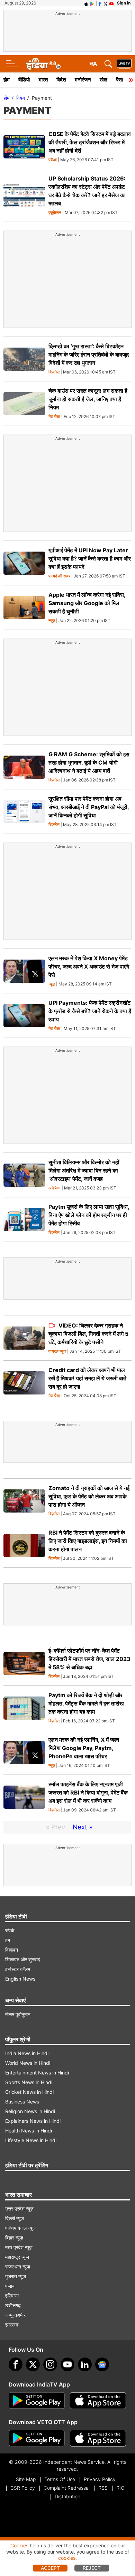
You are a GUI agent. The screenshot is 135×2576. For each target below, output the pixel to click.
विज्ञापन (12, 1950)
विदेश (61, 80)
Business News (22, 2102)
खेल (103, 80)
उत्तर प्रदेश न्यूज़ (19, 2209)
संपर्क (10, 1930)
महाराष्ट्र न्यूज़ (17, 2257)
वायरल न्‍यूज (57, 1352)
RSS (103, 2488)
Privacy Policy (100, 2479)
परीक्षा (53, 160)
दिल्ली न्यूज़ (15, 2218)
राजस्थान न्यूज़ (18, 2267)
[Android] (92, 3)
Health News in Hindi (29, 2131)
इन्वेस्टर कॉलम (18, 1969)
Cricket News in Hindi (29, 2092)
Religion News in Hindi (30, 2111)
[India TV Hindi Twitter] (106, 3)
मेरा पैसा (54, 417)
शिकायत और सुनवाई (23, 1959)
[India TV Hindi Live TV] (124, 64)
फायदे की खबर (59, 576)
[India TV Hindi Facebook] (100, 3)
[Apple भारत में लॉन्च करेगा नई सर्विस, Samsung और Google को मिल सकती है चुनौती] (24, 608)
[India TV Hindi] (43, 64)
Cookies (19, 2545)
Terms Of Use (60, 2479)
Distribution (67, 2496)
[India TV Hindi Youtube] (111, 3)
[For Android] (37, 2438)
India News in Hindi (27, 2053)
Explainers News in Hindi (33, 2121)
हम (8, 1940)
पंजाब (10, 2286)
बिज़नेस (54, 372)
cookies (67, 2558)
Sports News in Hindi (29, 2082)
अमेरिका (55, 1188)
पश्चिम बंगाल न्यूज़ (20, 2228)
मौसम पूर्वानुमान (18, 2014)
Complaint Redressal (67, 2488)
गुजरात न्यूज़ (16, 2276)
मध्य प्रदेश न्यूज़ (19, 2247)
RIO (120, 2488)
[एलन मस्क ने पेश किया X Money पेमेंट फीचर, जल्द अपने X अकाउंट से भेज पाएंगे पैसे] (24, 971)
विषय (21, 98)
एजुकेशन (55, 213)
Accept (50, 2568)
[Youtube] (67, 2364)
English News (20, 1979)
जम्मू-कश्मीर (15, 2315)
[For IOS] (98, 2438)
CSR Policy (23, 2488)
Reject (92, 2568)
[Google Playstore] (37, 2401)
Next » (83, 1827)
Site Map (26, 2479)
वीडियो (24, 80)
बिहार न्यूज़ (14, 2238)
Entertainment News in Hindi (37, 2073)
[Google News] (102, 2364)
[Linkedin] (85, 2364)
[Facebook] (16, 2364)
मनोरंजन (83, 80)
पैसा (119, 80)
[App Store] (98, 2401)
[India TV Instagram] (50, 2364)
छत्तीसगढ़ (13, 2305)
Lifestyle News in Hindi (31, 2140)
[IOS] (86, 3)
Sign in (124, 3)
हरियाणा (12, 2296)
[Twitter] (33, 2364)
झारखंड (12, 2325)
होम (7, 80)
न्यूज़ (52, 621)
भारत (43, 80)
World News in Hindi (28, 2063)
